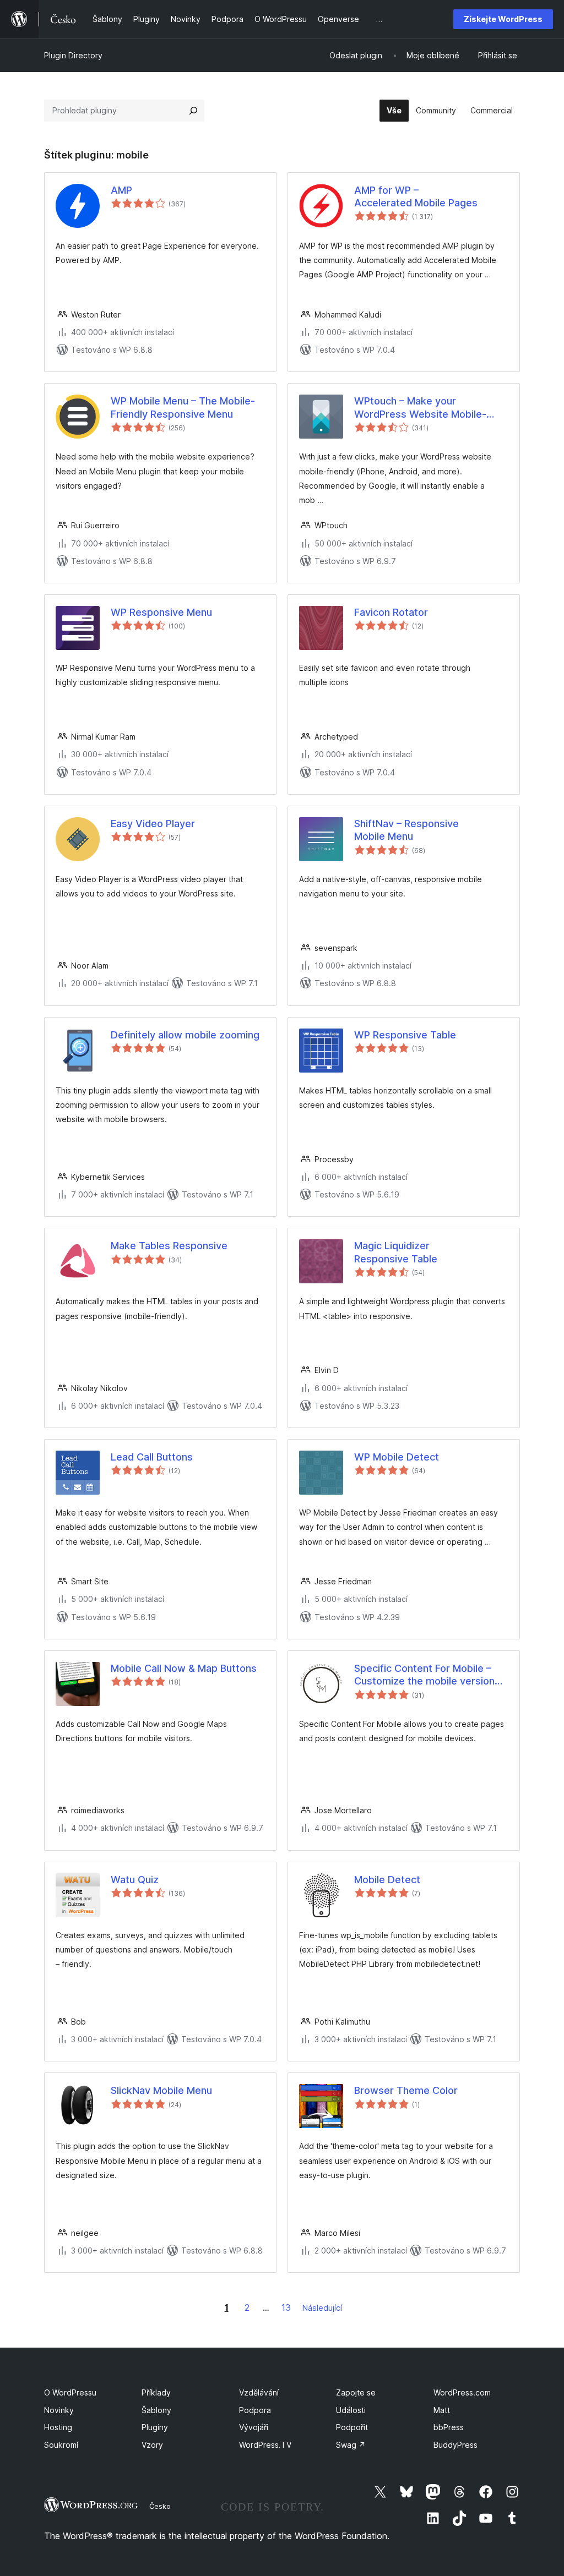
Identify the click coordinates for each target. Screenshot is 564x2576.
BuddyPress (455, 2445)
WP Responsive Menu (161, 612)
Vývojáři (254, 2427)
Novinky (59, 2410)
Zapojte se (356, 2392)
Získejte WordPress (503, 19)
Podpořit (352, 2427)
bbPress (449, 2427)
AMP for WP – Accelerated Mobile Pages (416, 196)
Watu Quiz (135, 1880)
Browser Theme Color (406, 2090)
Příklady (156, 2392)
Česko (160, 2506)
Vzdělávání (259, 2392)
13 (286, 2307)
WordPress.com (462, 2392)
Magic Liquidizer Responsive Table (396, 1252)
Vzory (152, 2445)
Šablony (156, 2410)
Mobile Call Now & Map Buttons (184, 1668)
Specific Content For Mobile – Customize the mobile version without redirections (424, 1675)
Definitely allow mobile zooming (185, 1035)
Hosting (58, 2427)
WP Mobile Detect (397, 1457)
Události (351, 2410)
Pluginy (155, 2427)
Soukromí (61, 2445)
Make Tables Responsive (169, 1246)
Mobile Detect (387, 1880)
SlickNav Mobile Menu (161, 2090)
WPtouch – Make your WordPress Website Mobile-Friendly (420, 408)
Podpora (255, 2410)
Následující (322, 2308)
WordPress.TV (265, 2445)
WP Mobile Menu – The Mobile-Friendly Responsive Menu (183, 407)
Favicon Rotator (391, 612)
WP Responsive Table (405, 1035)
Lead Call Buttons (152, 1457)
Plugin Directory (73, 55)
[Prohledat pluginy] (193, 111)
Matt (442, 2410)
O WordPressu (70, 2392)
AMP (121, 190)
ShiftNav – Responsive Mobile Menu (406, 830)
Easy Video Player (153, 824)
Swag (351, 2445)
